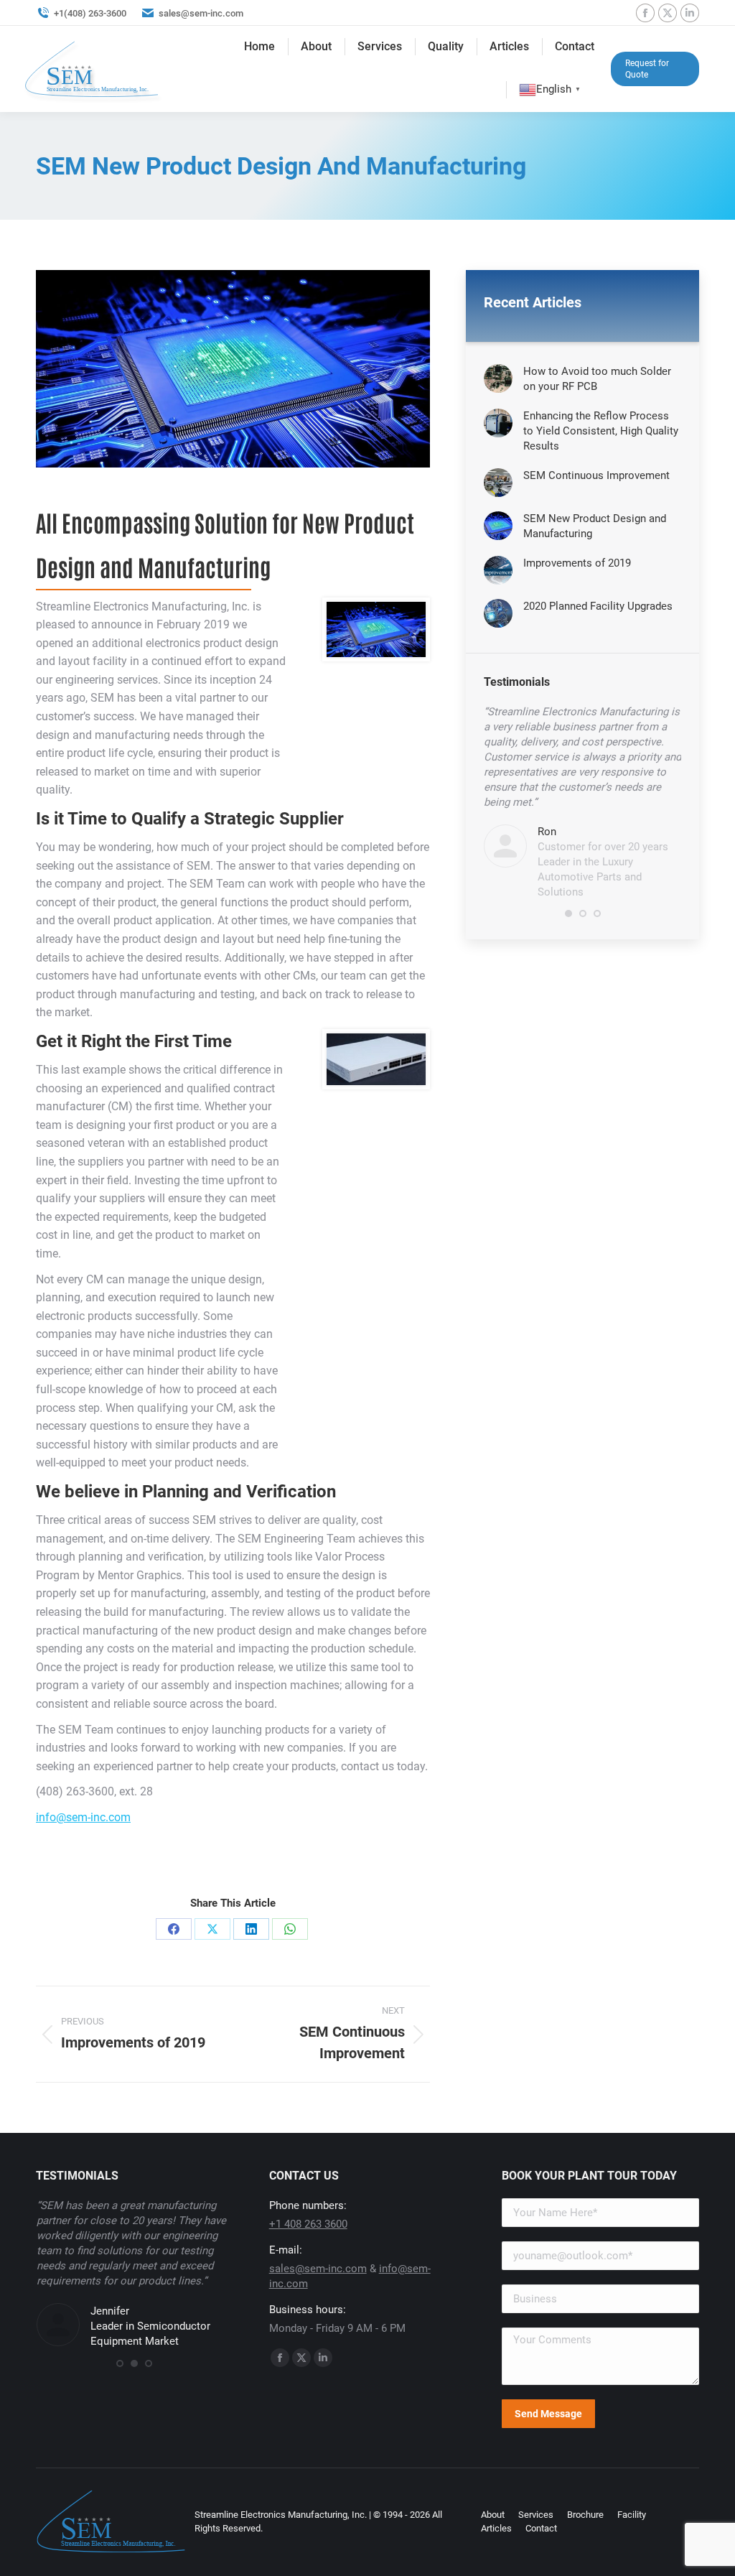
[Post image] (498, 378)
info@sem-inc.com (83, 1817)
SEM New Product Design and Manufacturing (595, 526)
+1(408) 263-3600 (90, 13)
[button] (568, 913)
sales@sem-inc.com (201, 13)
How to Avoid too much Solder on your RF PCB (597, 379)
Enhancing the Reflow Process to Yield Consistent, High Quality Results (601, 431)
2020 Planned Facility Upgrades (598, 606)
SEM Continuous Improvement (596, 475)
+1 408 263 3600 (308, 2224)
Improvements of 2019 (577, 563)
